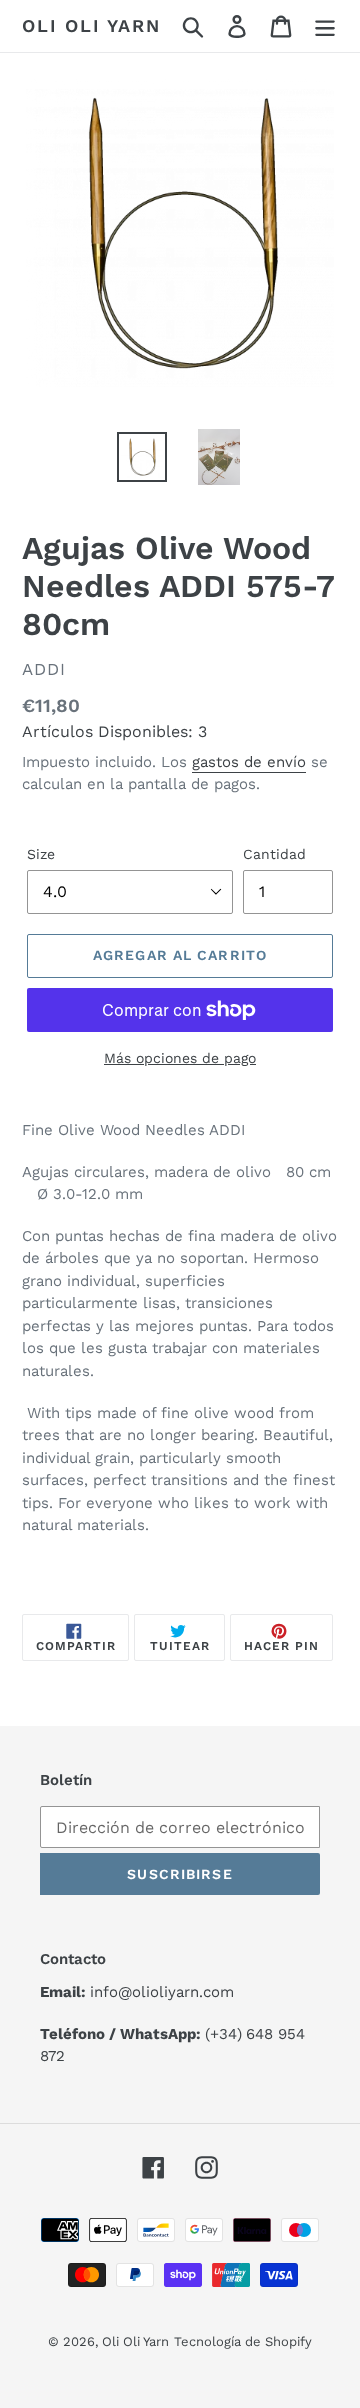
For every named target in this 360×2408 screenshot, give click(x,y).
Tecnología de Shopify (243, 2341)
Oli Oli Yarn (91, 25)
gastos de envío (249, 762)
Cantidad (274, 854)
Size (41, 854)
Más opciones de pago (180, 1058)
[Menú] (325, 26)
